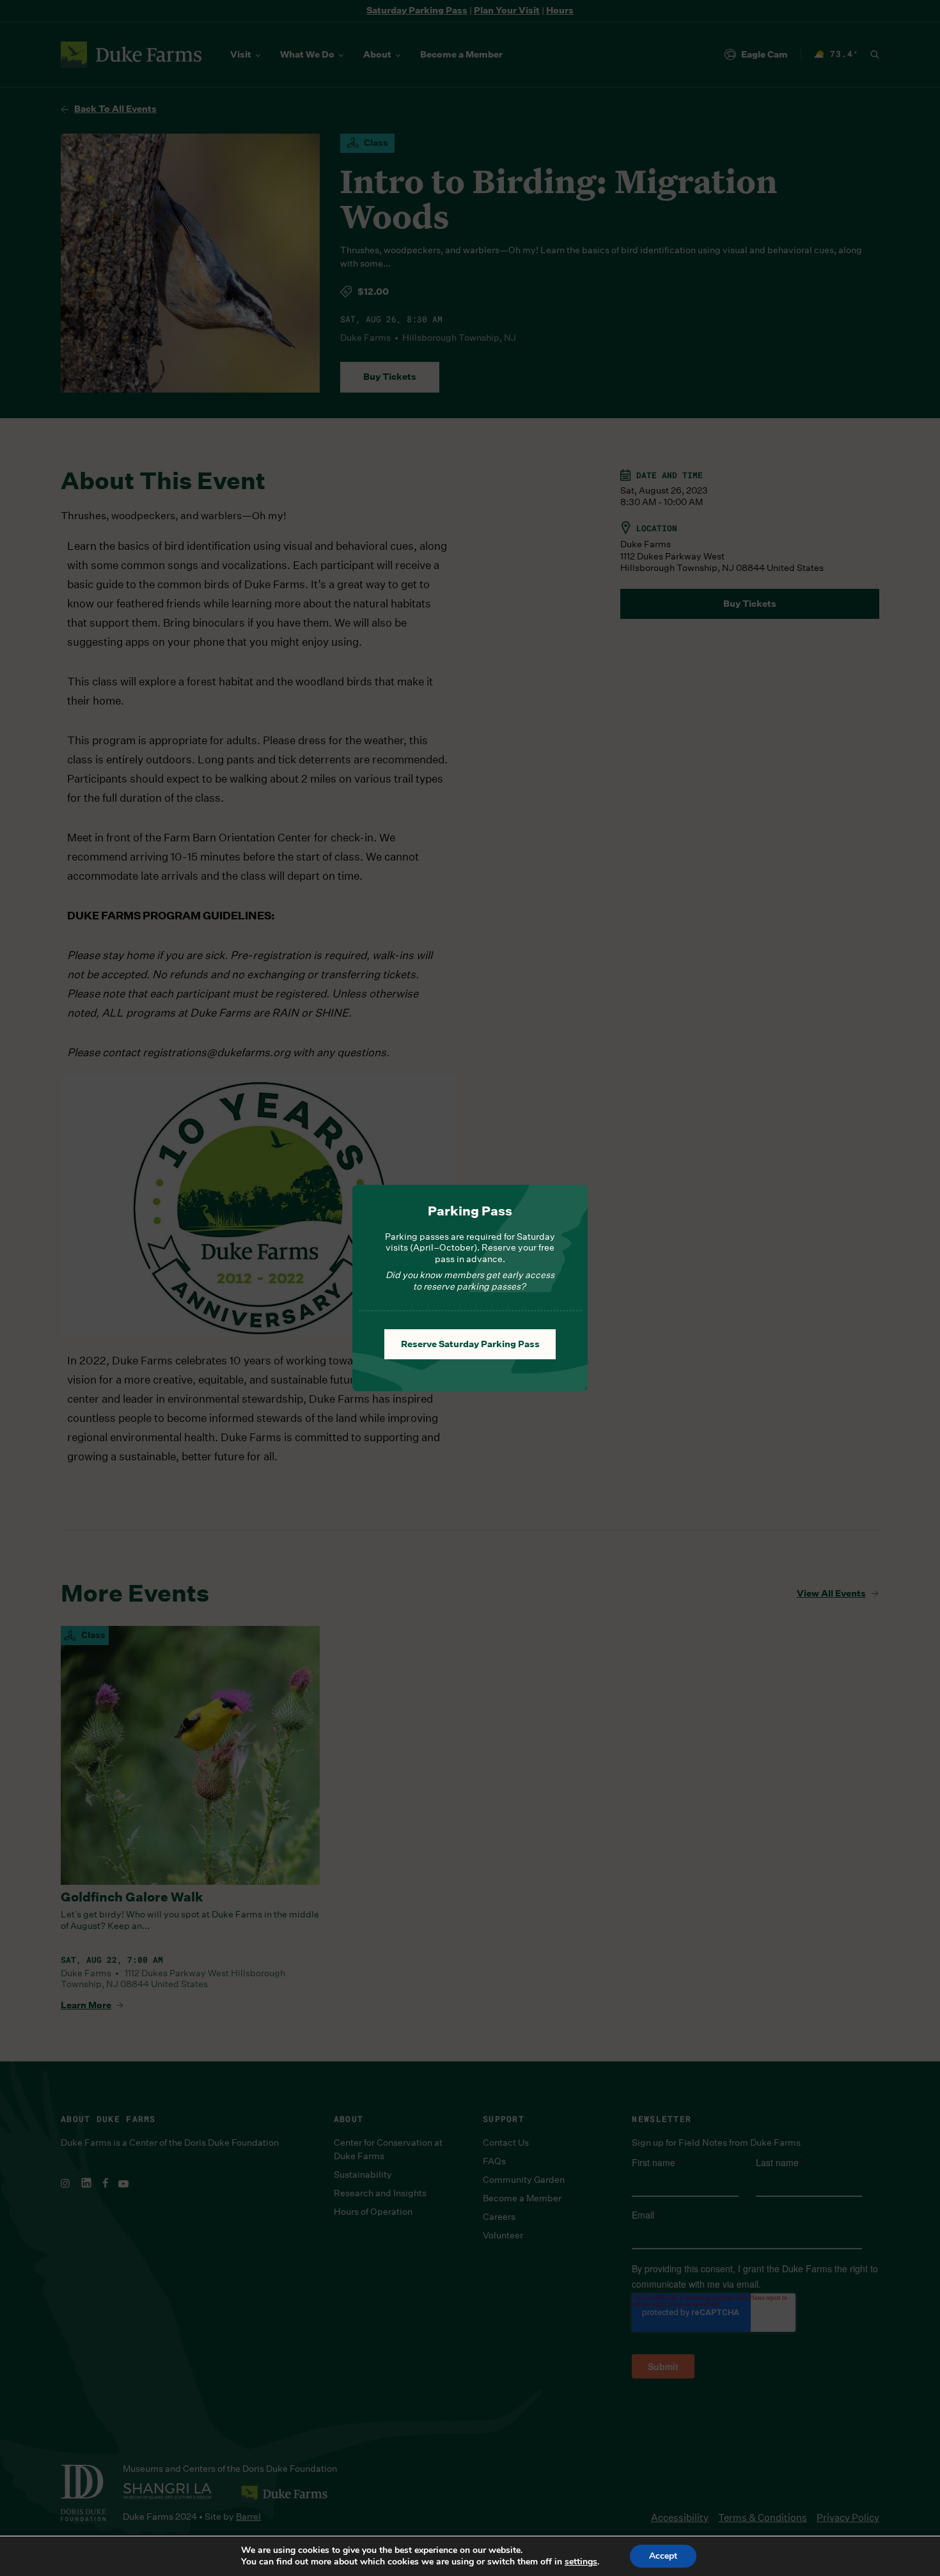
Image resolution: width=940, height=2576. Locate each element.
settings (581, 2562)
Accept (663, 2556)
